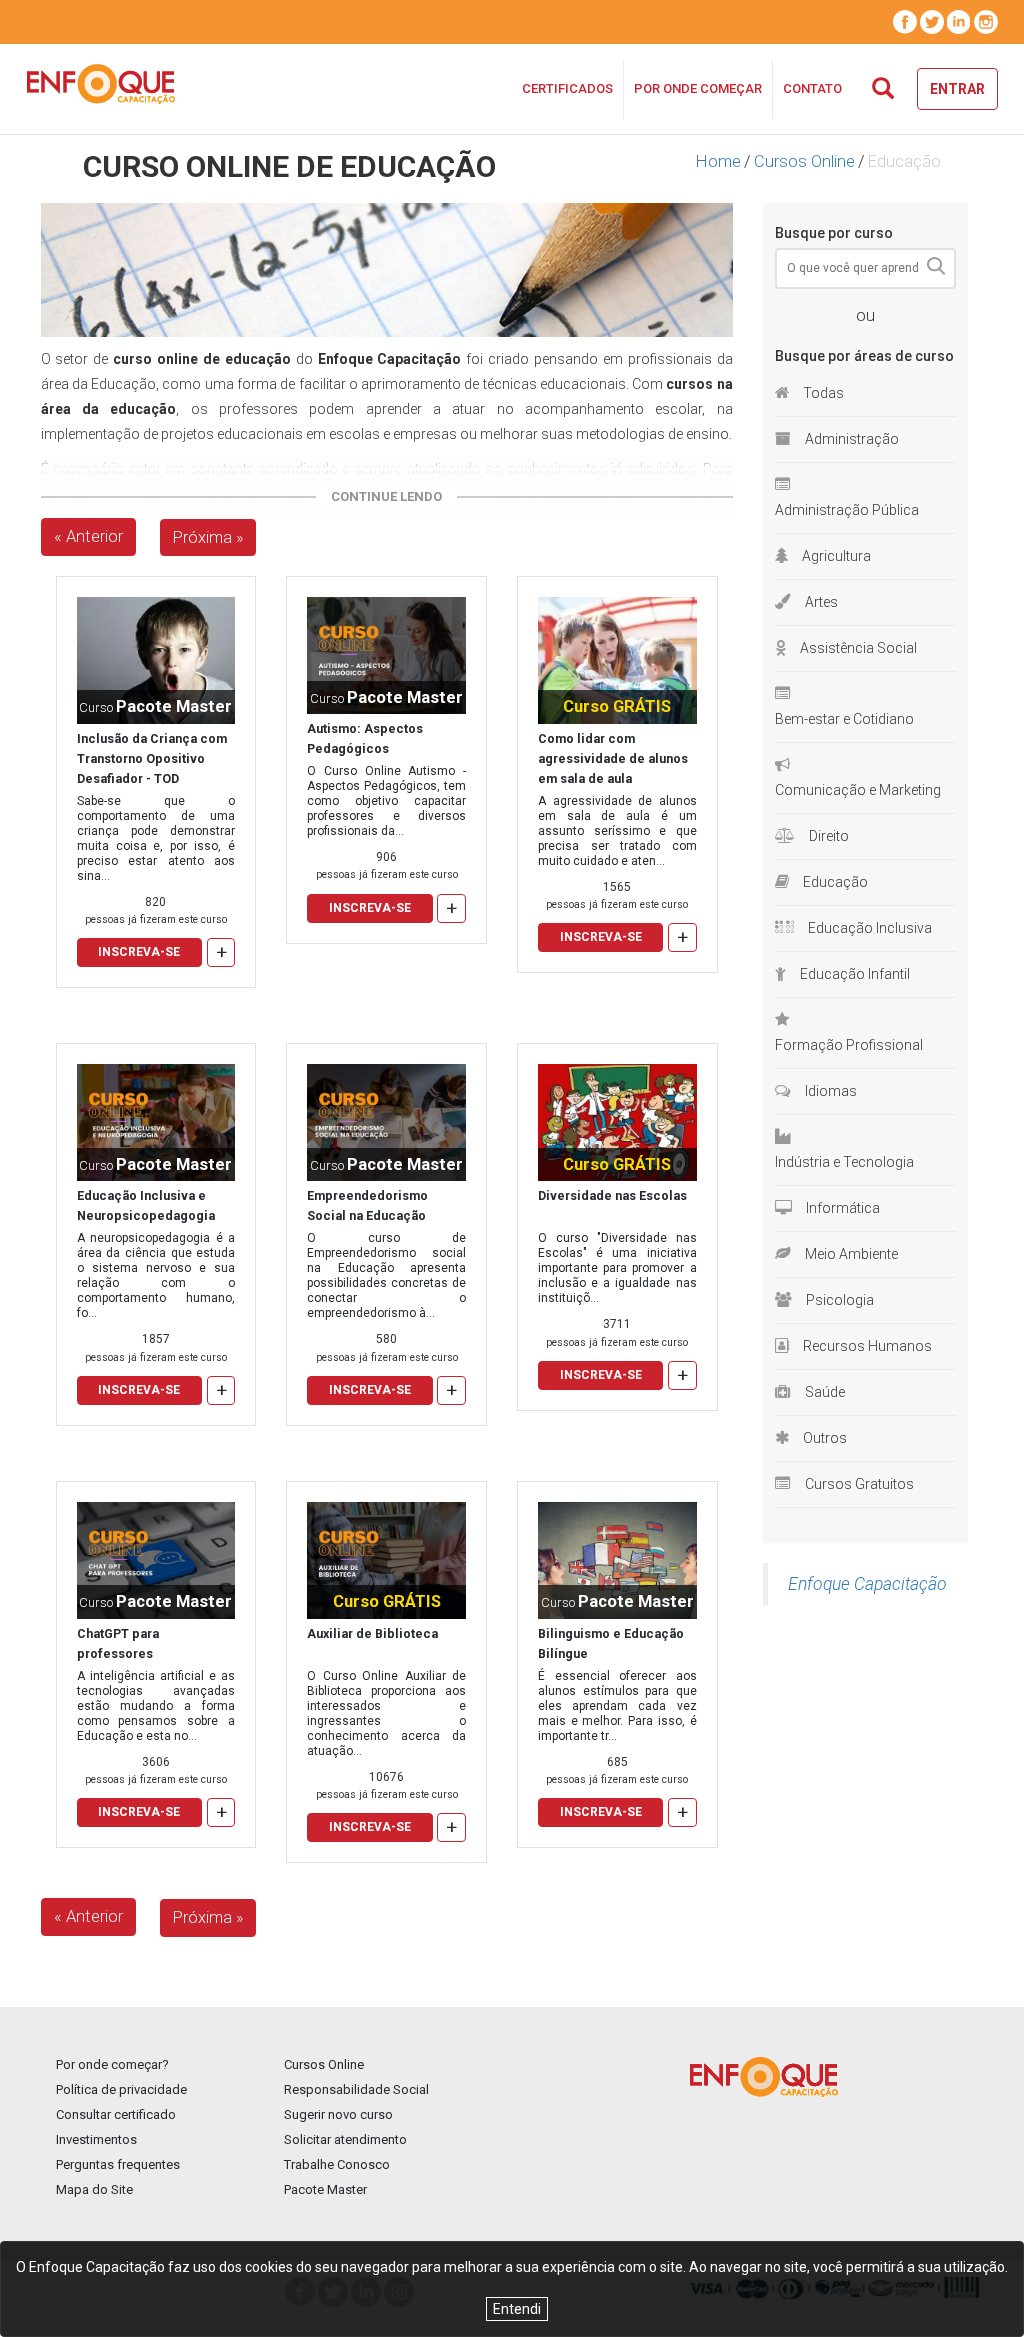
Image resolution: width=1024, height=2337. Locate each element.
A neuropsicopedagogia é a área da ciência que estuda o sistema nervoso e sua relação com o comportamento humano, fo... (156, 1275)
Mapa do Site (94, 2189)
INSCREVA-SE (139, 952)
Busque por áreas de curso (864, 356)
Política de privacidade (121, 2089)
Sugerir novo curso (338, 2114)
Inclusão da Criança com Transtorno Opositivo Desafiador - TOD (152, 758)
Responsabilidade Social (356, 2089)
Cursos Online (804, 161)
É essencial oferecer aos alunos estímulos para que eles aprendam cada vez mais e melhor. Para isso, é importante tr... (617, 1706)
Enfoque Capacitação (867, 1584)
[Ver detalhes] (156, 659)
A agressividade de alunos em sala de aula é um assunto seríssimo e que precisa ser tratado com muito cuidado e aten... (617, 831)
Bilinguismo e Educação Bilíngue (611, 1643)
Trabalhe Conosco (337, 2164)
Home (718, 161)
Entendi (517, 2309)
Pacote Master (325, 2189)
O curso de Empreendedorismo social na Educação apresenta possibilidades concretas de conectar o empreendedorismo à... (386, 1275)
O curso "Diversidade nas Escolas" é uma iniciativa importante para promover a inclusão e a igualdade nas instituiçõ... (617, 1268)
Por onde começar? (112, 2064)
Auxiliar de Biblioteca (372, 1633)
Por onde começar (698, 88)
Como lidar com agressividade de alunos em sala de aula (613, 758)
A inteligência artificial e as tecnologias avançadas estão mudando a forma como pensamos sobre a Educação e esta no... (156, 1706)
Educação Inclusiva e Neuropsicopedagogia (146, 1205)
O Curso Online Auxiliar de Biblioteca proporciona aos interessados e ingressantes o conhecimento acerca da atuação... (386, 1713)
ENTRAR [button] (957, 89)
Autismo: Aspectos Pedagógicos (365, 738)
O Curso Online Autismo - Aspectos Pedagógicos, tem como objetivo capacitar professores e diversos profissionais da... (386, 801)
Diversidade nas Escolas (612, 1195)
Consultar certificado (116, 2114)
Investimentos (96, 2139)
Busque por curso (834, 233)
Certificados (567, 88)
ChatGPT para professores (118, 1643)
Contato (812, 88)
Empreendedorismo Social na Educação (367, 1205)
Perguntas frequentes (118, 2164)
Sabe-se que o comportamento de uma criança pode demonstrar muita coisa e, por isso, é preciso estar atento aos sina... (156, 838)
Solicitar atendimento (345, 2139)
